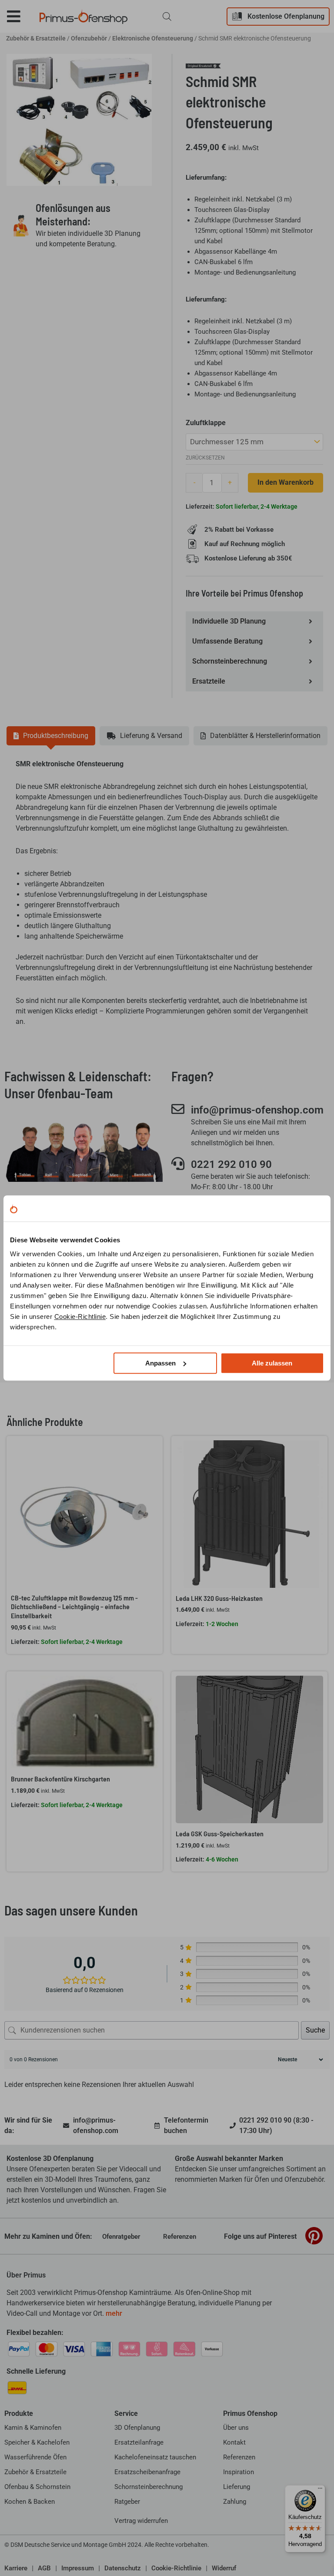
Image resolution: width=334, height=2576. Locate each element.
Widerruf (224, 2568)
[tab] (51, 736)
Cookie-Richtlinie (80, 1317)
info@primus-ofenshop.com (257, 1110)
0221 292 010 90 (231, 1164)
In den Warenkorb (286, 482)
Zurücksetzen (205, 458)
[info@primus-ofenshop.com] (178, 1109)
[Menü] (320, 2490)
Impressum (78, 2568)
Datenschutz (123, 2568)
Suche (315, 2030)
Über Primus (26, 2275)
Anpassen (160, 1363)
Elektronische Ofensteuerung (153, 38)
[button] (20, 16)
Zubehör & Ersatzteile (36, 38)
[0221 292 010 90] (178, 1164)
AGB (44, 2568)
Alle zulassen (272, 1363)
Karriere (16, 2568)
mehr (114, 2313)
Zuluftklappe (206, 423)
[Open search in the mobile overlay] (167, 17)
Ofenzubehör (89, 38)
